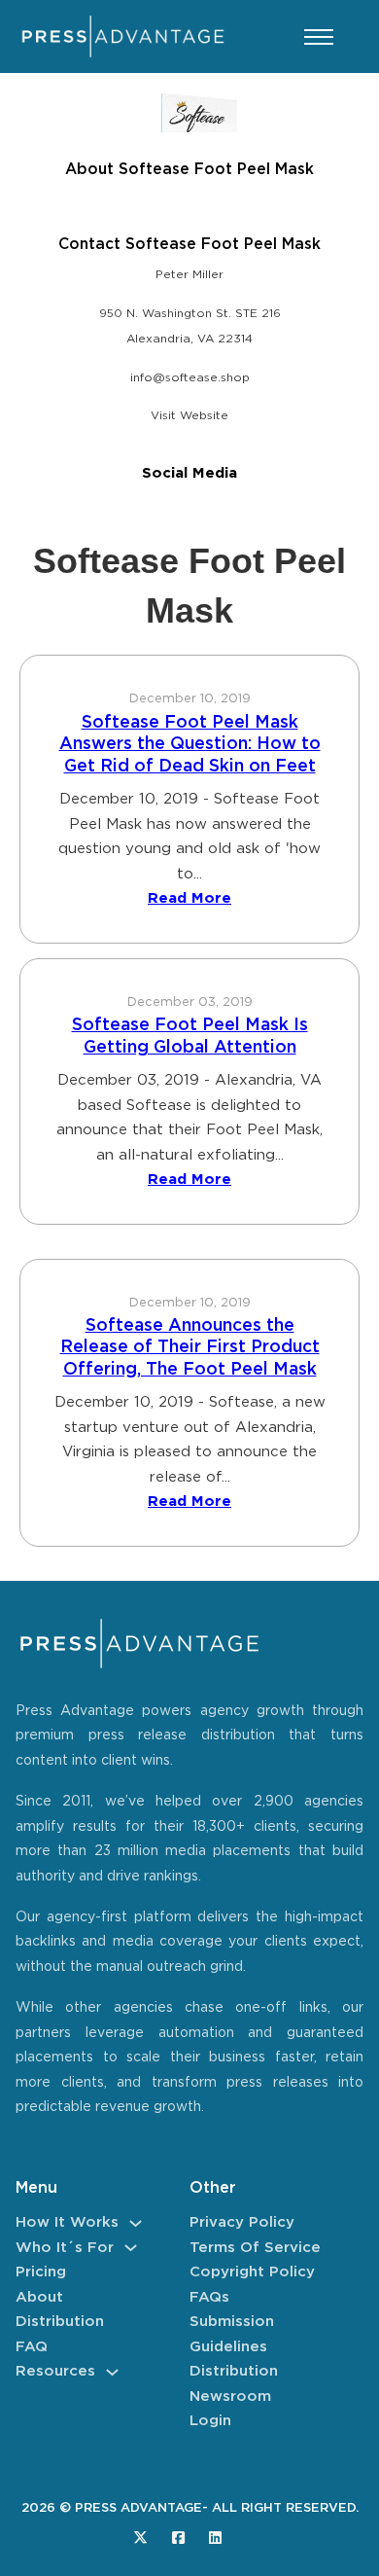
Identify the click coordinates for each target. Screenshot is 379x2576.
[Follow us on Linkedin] (215, 2538)
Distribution (60, 2322)
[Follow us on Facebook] (178, 2538)
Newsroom (230, 2397)
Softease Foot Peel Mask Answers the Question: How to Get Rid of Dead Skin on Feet (190, 745)
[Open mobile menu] (319, 37)
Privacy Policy (242, 2222)
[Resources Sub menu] (112, 2372)
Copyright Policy (252, 2272)
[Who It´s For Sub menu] (131, 2248)
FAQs (209, 2297)
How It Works (67, 2222)
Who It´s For (65, 2248)
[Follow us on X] (140, 2538)
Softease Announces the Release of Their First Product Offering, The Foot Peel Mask (190, 1348)
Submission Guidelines (232, 2334)
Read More (189, 898)
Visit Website (189, 416)
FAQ (32, 2347)
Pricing (41, 2272)
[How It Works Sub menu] (136, 2223)
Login (210, 2421)
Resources (55, 2371)
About (39, 2297)
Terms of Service (255, 2248)
